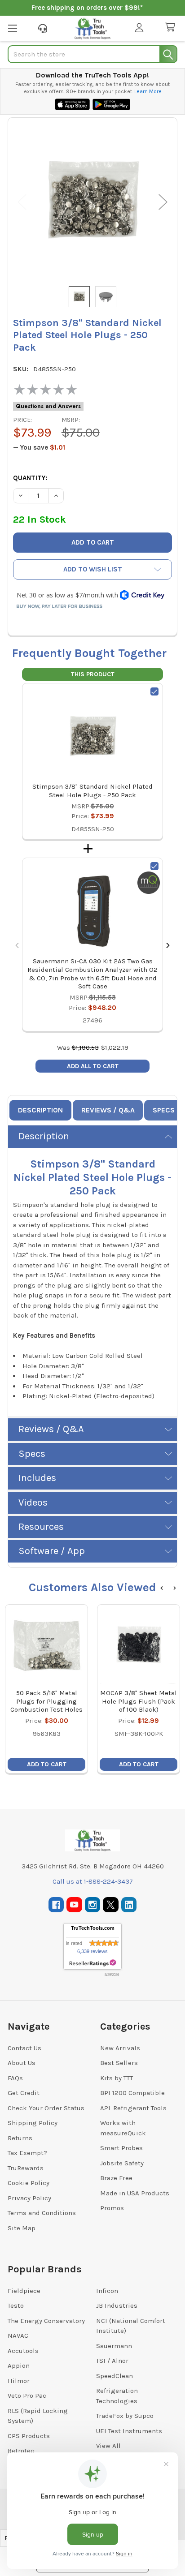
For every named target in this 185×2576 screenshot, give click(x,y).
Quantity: (30, 478)
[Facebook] (56, 1905)
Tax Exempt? (27, 2153)
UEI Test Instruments (129, 2431)
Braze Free (116, 2178)
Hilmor (19, 2381)
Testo (16, 2306)
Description (40, 1110)
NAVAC (18, 2336)
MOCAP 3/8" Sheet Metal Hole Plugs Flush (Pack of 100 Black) (139, 1701)
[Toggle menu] (12, 28)
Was (78, 1048)
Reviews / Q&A (108, 1110)
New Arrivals (120, 2048)
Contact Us (24, 2048)
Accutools (23, 2351)
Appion (19, 2366)
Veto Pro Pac (27, 2396)
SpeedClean (115, 2376)
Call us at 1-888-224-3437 (93, 1881)
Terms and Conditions (42, 2213)
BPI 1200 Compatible (132, 2093)
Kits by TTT (117, 2078)
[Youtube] (74, 1905)
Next (163, 202)
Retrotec (21, 2451)
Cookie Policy (29, 2183)
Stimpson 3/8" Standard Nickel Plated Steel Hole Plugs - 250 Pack (92, 791)
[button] (92, 569)
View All (108, 2446)
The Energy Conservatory (46, 2321)
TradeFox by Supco (125, 2416)
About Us (22, 2063)
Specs (164, 1110)
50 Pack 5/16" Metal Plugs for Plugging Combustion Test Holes (46, 1701)
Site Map (22, 2228)
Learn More (148, 91)
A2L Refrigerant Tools (133, 2108)
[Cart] (172, 28)
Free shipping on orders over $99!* (87, 8)
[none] (92, 202)
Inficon (107, 2291)
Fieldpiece (24, 2291)
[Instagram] (93, 1905)
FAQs (15, 2078)
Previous (22, 202)
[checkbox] (154, 691)
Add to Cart (47, 1764)
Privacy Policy (29, 2198)
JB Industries (117, 2306)
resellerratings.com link (93, 1963)
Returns (20, 2138)
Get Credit (24, 2093)
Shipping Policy (33, 2123)
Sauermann (114, 2346)
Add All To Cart (93, 1066)
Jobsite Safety (122, 2163)
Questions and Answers (48, 406)
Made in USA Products (135, 2193)
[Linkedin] (129, 1905)
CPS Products (29, 2436)
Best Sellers (119, 2063)
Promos (112, 2208)
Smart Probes (121, 2148)
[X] (111, 1905)
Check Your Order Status (46, 2108)
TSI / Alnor (112, 2361)
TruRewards (26, 2168)
